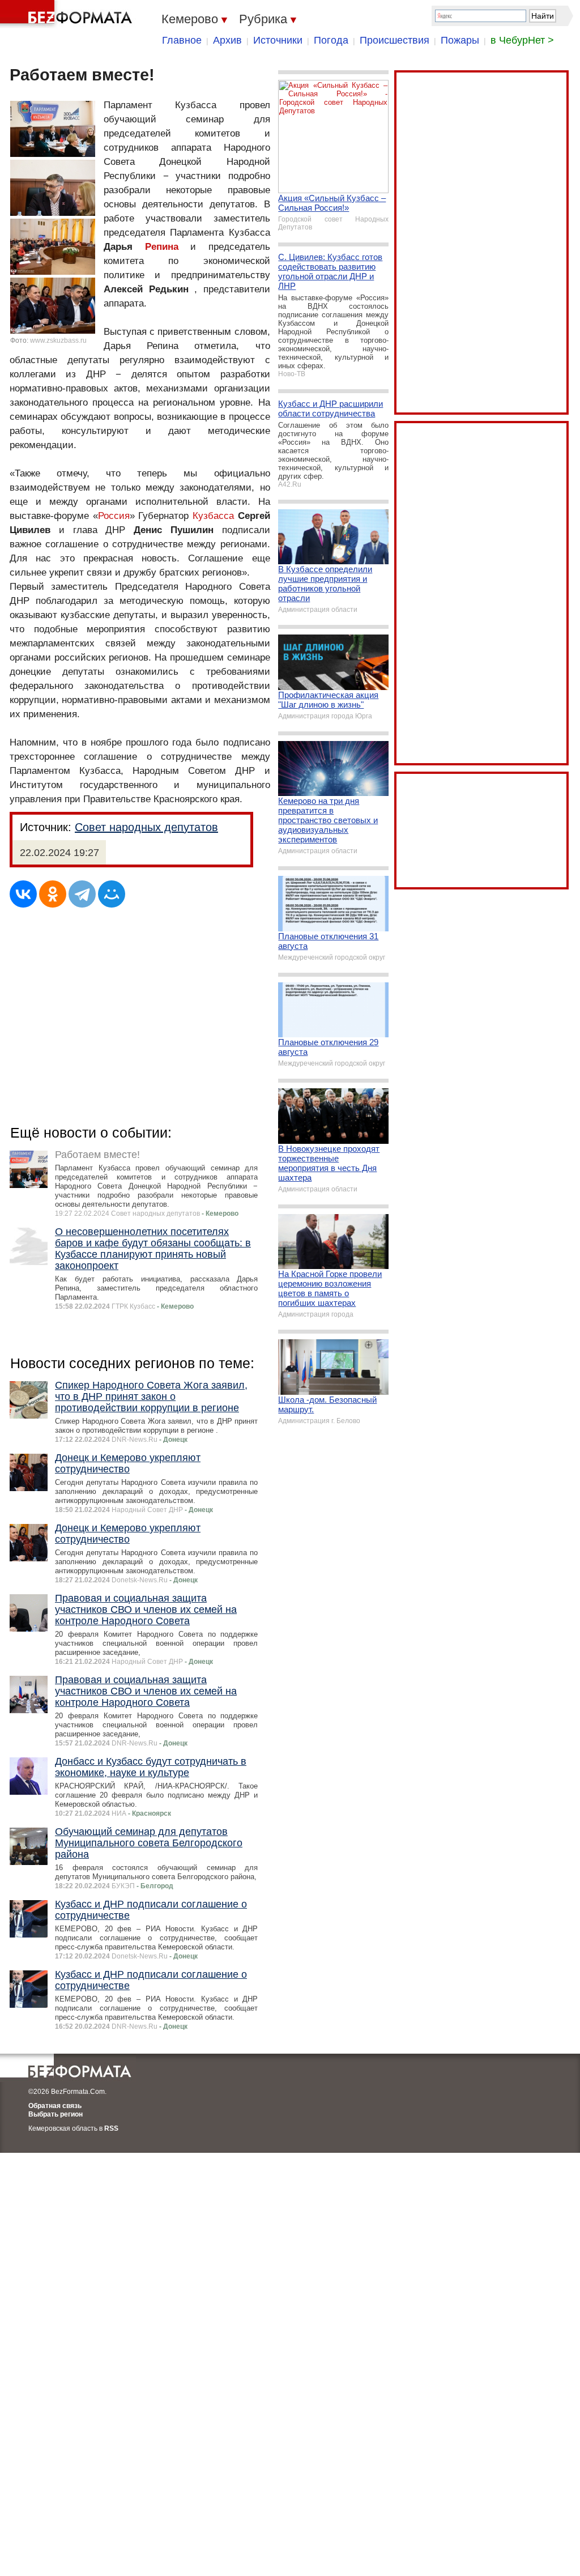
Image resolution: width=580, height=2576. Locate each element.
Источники (278, 40)
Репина (162, 247)
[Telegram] (82, 894)
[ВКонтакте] (23, 894)
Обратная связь (55, 2106)
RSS (111, 2128)
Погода (331, 40)
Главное (182, 40)
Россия (114, 516)
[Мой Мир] (112, 894)
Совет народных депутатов (146, 827)
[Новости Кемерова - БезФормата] (68, 14)
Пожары (460, 40)
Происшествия (395, 40)
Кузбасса (213, 516)
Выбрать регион (56, 2114)
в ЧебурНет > (522, 40)
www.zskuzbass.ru (58, 340)
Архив (227, 40)
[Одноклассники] (53, 894)
